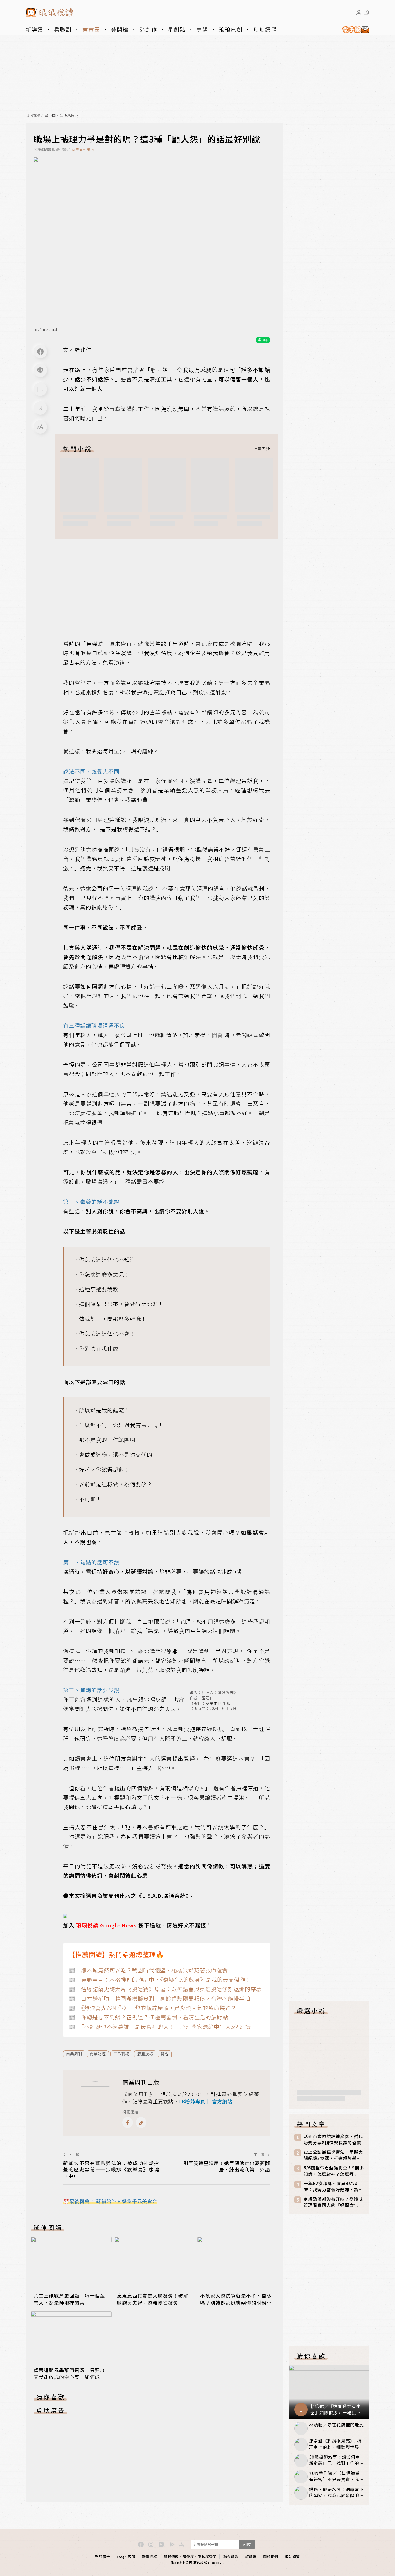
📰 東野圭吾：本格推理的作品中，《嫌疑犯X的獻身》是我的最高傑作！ (160, 1980)
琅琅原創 (231, 29)
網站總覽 (292, 2556)
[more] (262, 448)
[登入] (359, 13)
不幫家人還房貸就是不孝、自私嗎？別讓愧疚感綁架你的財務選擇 (236, 2302)
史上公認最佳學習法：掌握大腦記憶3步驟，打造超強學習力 (333, 2155)
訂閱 (247, 2544)
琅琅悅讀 (33, 115)
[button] (40, 389)
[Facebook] (40, 352)
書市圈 (91, 29)
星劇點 (177, 29)
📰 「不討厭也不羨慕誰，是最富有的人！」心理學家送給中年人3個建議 (160, 2027)
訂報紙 (251, 2556)
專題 (202, 29)
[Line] (40, 370)
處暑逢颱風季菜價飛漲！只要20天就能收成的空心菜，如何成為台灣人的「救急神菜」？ (70, 2377)
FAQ (121, 2556)
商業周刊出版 (83, 149)
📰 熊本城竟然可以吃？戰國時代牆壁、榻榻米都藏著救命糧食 (148, 1970)
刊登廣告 (103, 2556)
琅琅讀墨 (265, 29)
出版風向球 (69, 115)
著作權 (188, 2556)
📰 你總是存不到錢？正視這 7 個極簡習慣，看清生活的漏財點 (148, 2017)
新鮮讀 (34, 29)
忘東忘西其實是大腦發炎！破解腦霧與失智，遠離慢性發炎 (153, 2299)
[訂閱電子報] (354, 30)
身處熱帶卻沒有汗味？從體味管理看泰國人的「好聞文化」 (333, 2202)
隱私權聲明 (207, 2556)
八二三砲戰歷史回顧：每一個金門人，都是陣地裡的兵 (69, 2299)
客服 (132, 2556)
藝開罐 (120, 29)
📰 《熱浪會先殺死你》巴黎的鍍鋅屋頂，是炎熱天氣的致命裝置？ (152, 2008)
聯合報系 (231, 2556)
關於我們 (271, 2556)
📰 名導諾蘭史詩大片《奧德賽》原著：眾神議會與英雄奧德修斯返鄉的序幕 (165, 1989)
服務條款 (171, 2556)
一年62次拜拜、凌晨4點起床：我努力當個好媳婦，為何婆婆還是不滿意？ (333, 2187)
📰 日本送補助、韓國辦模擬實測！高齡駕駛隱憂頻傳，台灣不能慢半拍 (159, 1998)
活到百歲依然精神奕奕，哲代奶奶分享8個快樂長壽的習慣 (333, 2139)
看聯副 (63, 29)
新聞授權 (150, 2556)
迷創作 (148, 29)
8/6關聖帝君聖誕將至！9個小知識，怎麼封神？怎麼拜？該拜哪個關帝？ (334, 2171)
